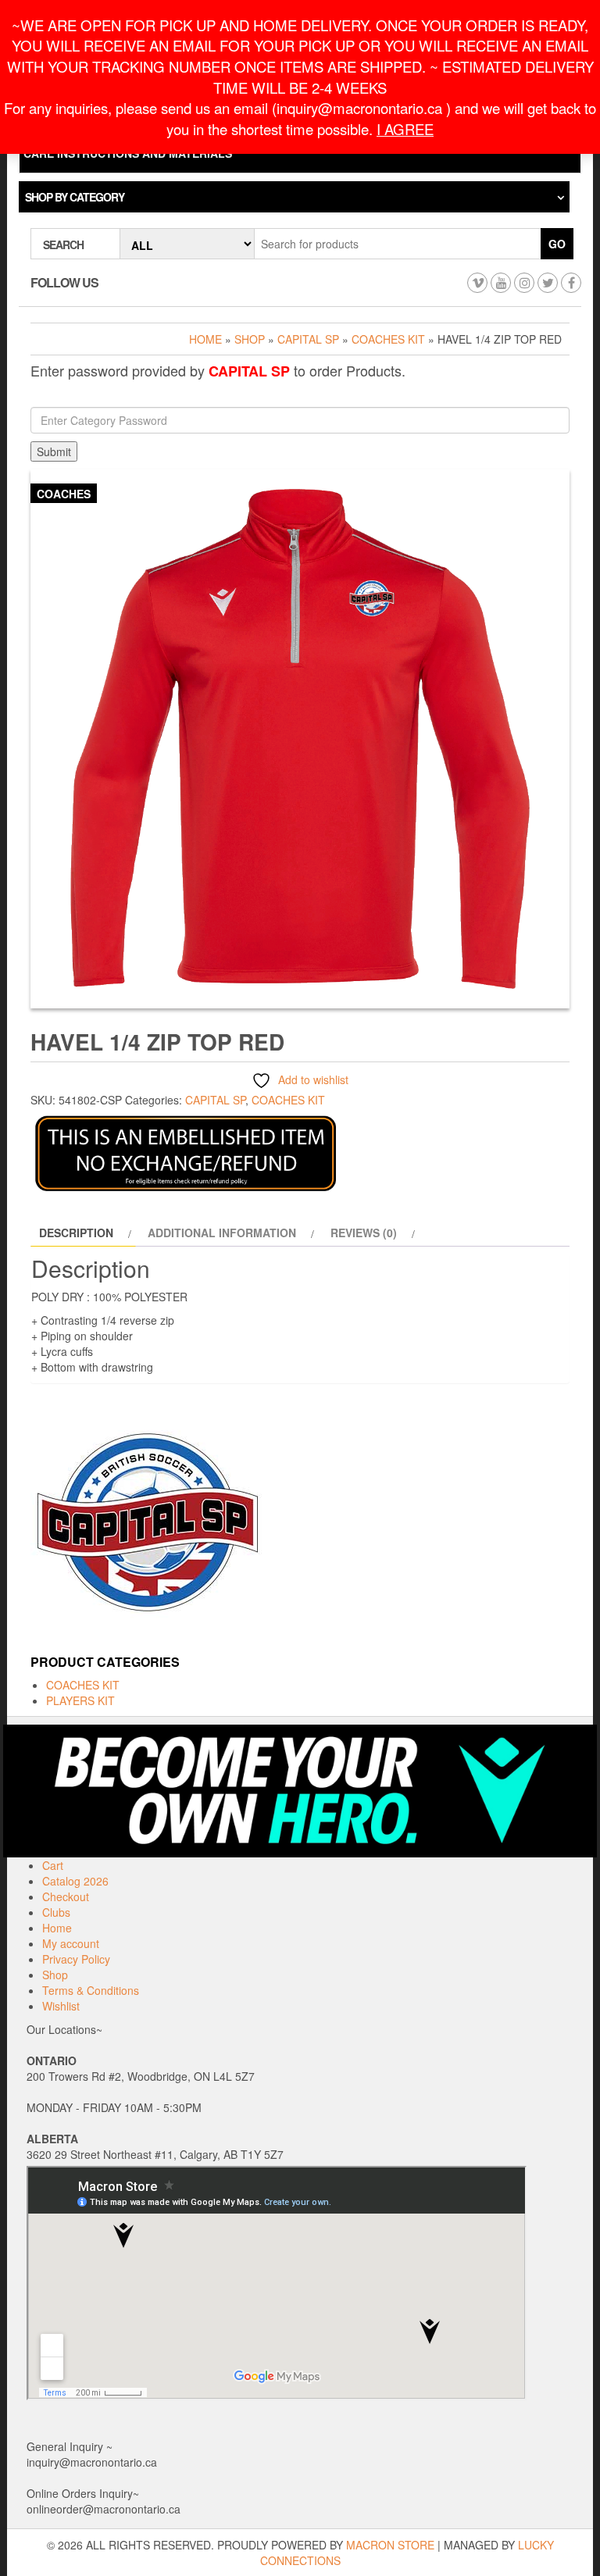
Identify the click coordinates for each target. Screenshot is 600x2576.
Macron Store (390, 2545)
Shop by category (75, 197)
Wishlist (61, 2006)
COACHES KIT (388, 339)
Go (557, 244)
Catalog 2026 (75, 1881)
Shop (250, 339)
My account (71, 1943)
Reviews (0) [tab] (364, 1233)
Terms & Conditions (91, 1990)
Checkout (66, 1896)
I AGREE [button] (405, 129)
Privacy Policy (76, 1959)
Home (205, 339)
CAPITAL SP (308, 339)
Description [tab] (76, 1233)
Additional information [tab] (222, 1233)
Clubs (56, 1912)
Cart (53, 1865)
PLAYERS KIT (80, 1700)
